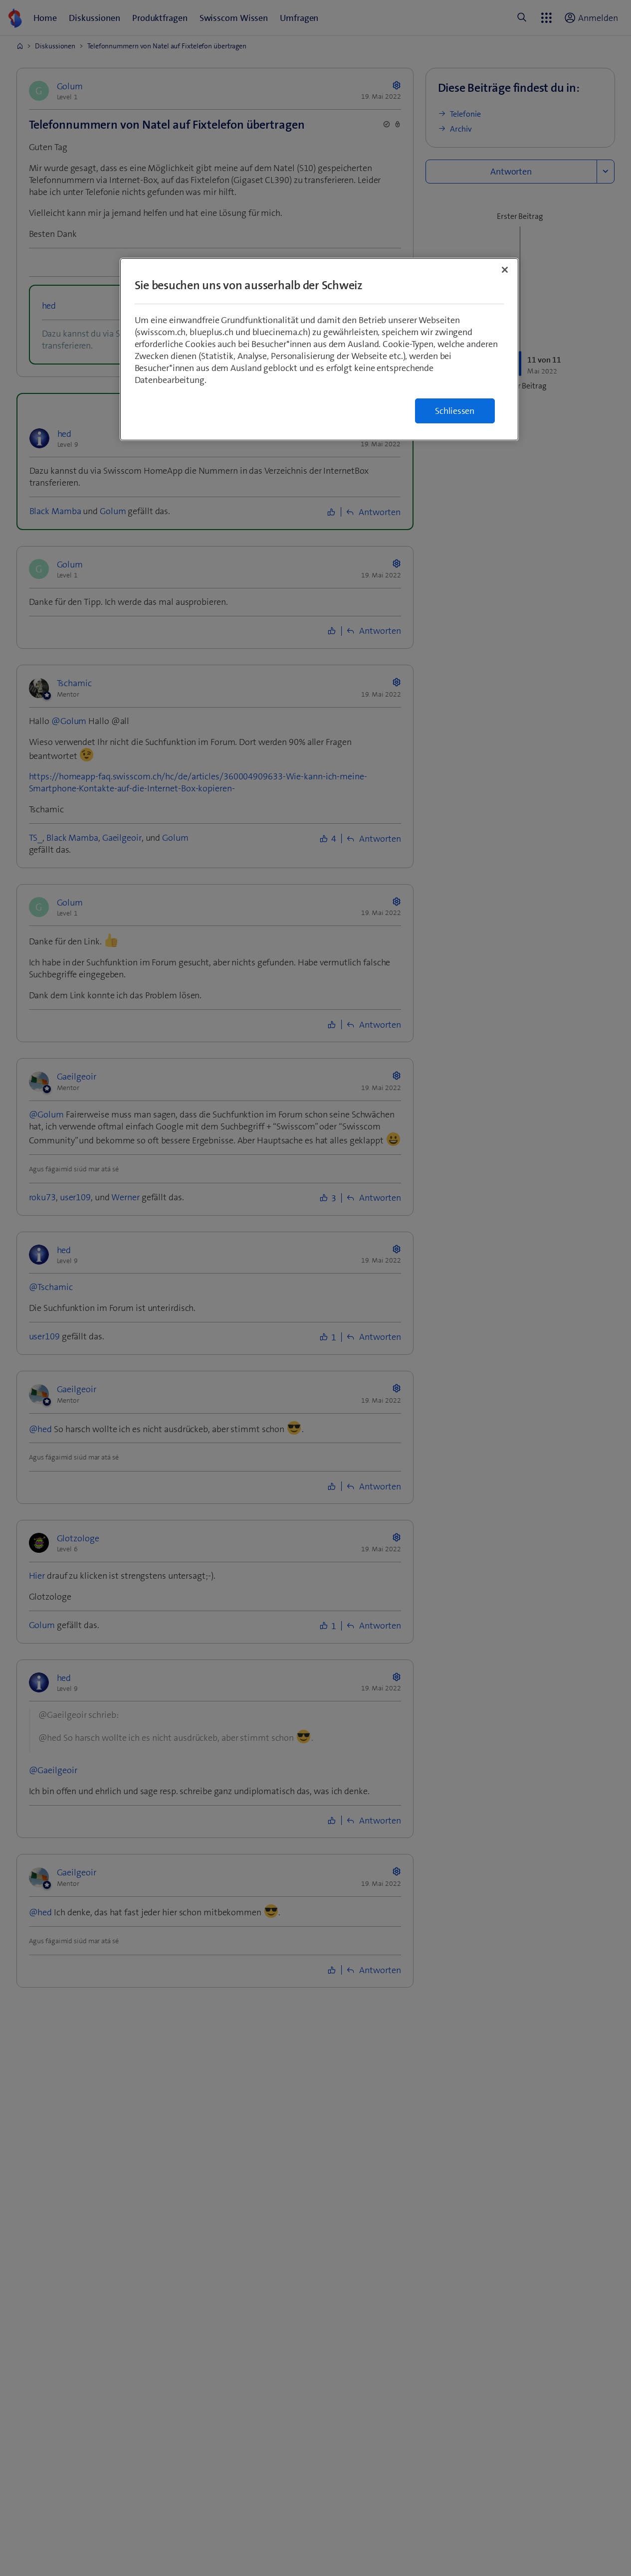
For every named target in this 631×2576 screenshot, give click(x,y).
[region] (319, 349)
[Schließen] (505, 270)
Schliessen (455, 411)
